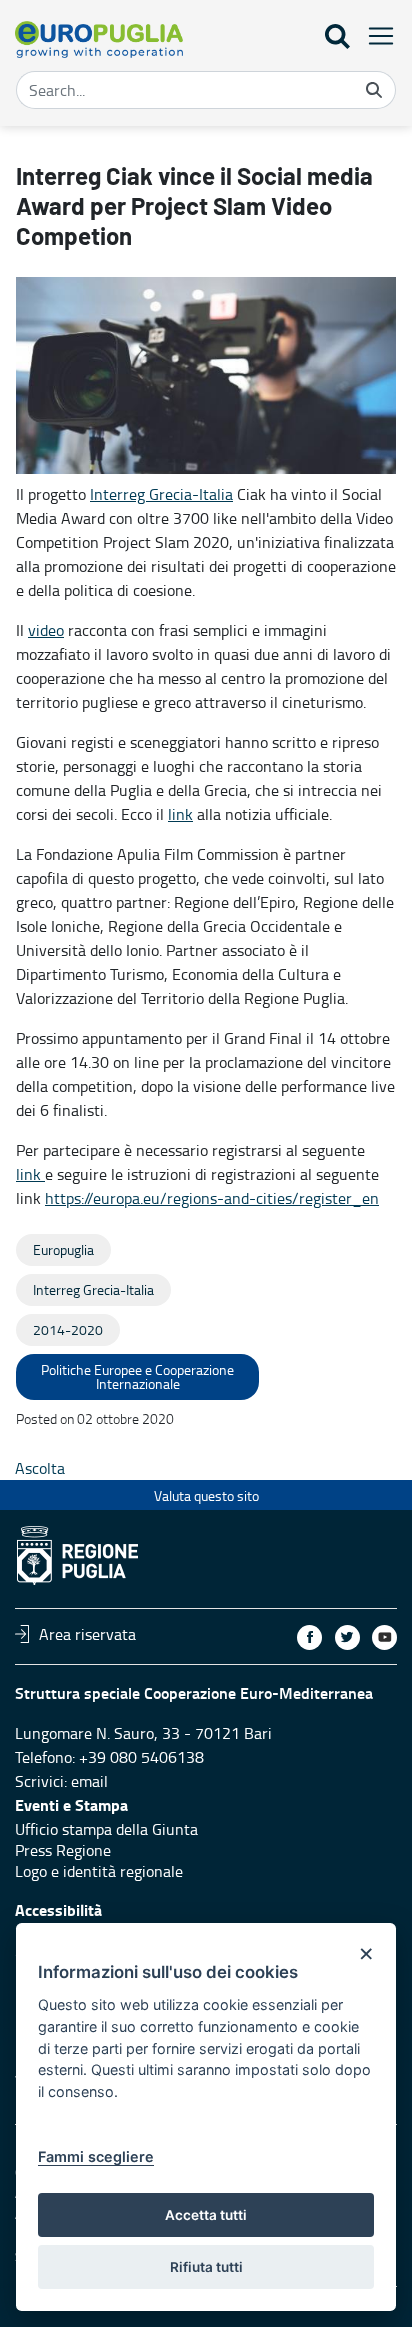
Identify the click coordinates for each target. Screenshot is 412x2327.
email (89, 1781)
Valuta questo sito (206, 1495)
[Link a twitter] (347, 1637)
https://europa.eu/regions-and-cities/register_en (212, 1198)
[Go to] (99, 39)
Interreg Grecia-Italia (161, 494)
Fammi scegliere (96, 2156)
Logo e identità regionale (99, 1871)
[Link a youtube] (384, 1637)
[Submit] (374, 90)
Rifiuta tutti (206, 2267)
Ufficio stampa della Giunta (106, 1829)
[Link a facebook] (309, 1637)
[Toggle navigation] (375, 35)
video (46, 630)
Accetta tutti (206, 2215)
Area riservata (87, 1634)
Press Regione (63, 1850)
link (180, 814)
